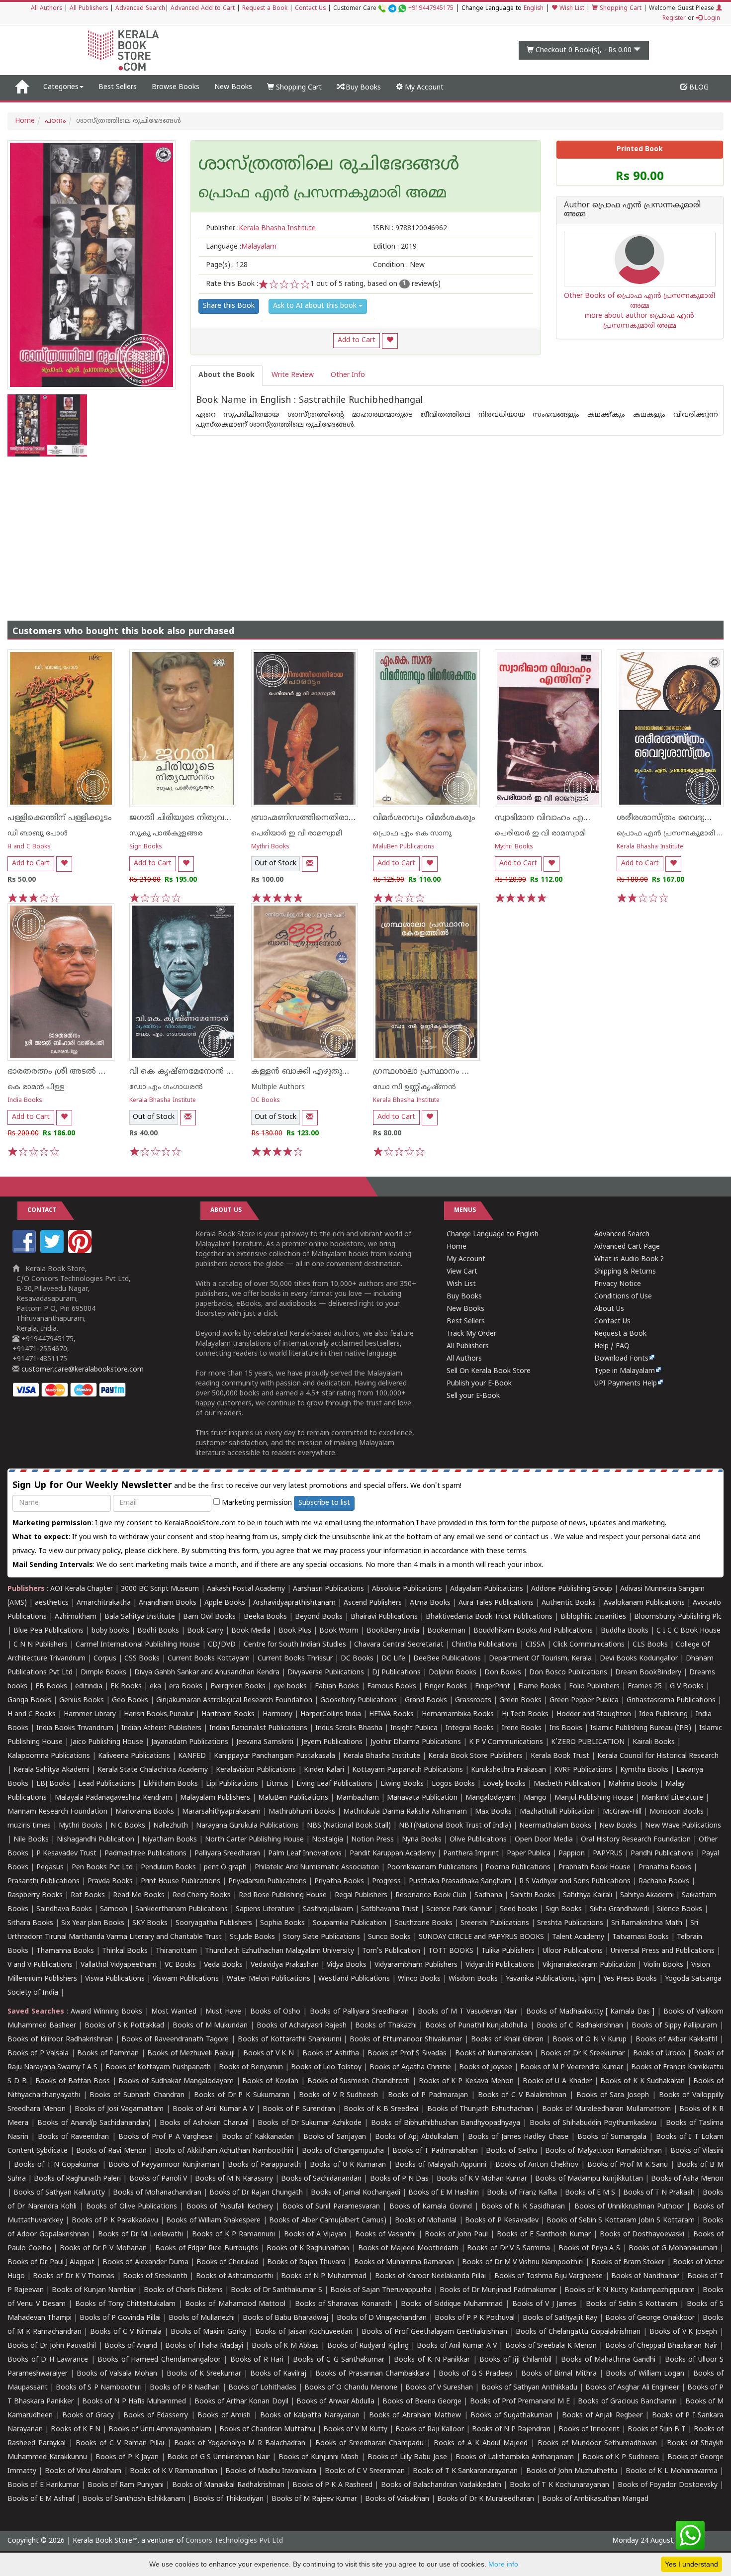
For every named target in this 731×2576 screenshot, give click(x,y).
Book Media (251, 1631)
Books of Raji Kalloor (430, 2430)
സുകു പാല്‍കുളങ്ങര (166, 834)
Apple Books (225, 1603)
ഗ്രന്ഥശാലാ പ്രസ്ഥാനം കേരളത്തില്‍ (443, 1072)
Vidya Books (347, 1965)
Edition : (395, 247)
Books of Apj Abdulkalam (417, 2137)
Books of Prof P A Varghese (165, 2137)
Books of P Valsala (38, 2054)
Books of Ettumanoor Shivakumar (406, 2040)
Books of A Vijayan (315, 2235)
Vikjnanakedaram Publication (589, 1965)
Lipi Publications (232, 1784)
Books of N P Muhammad (324, 2276)
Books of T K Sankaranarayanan (465, 2471)
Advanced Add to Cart (203, 9)
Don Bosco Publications (568, 1673)
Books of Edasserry (156, 2416)
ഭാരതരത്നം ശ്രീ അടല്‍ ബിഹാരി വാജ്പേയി (91, 1072)
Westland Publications (355, 1979)
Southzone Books (423, 1923)
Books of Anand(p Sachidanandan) (94, 2123)
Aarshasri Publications (328, 1589)
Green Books (520, 1701)
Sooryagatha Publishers (214, 1923)
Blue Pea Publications (48, 1631)
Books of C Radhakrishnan (580, 2026)
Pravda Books (110, 1882)
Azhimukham (76, 1617)
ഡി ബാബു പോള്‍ (38, 834)
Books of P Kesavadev (502, 2221)
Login (711, 19)
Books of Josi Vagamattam (119, 2109)
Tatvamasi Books (640, 1937)
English (534, 9)
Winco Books (419, 1979)
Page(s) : (227, 265)
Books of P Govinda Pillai (120, 2318)
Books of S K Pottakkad (124, 2026)
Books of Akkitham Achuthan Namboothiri (224, 2151)
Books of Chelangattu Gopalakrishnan (578, 2332)
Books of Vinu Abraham (83, 2471)
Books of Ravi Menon (111, 2151)
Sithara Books (30, 1923)
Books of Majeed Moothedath (408, 2249)
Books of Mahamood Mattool (235, 2304)
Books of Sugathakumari (511, 2416)
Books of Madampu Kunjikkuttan (589, 2179)
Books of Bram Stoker (628, 2262)
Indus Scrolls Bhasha (349, 1728)
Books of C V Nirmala (126, 2332)
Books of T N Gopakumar (57, 2165)
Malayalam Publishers (215, 1798)
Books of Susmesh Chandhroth (359, 2081)
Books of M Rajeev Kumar (314, 2499)
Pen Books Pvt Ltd (102, 1868)
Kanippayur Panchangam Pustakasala (274, 1756)
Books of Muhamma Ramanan (404, 2262)
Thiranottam (176, 1951)
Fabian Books (337, 1687)
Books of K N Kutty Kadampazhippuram (630, 2290)
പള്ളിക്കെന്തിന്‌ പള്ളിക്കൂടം (60, 818)
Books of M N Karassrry (234, 2179)
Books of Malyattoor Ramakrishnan (603, 2151)
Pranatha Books (665, 1868)
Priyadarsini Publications (267, 1882)
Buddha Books (625, 1631)
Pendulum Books (168, 1868)
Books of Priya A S (589, 2249)
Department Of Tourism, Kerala (540, 1659)
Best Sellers (118, 87)
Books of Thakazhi (386, 2026)
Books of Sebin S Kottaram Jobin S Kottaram (620, 2221)
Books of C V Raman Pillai (120, 2443)
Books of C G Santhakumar (339, 2360)
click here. (164, 1551)
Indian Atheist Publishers (161, 1728)
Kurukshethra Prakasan (508, 1770)
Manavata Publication (422, 1798)
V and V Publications (40, 1965)
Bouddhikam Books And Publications (533, 1631)
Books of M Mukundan (210, 2026)
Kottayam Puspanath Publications (408, 1770)
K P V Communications (506, 1742)
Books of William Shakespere (213, 2221)
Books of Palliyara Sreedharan (359, 2012)
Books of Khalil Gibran (507, 2040)
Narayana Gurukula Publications (247, 1826)
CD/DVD (222, 1645)
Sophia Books (282, 1923)
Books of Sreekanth (155, 2276)
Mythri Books (270, 847)
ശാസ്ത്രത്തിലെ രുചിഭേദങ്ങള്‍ (329, 166)
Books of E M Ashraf (41, 2499)
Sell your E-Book (473, 1396)
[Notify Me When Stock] (310, 864)
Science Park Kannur (459, 1909)
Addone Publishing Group (572, 1589)
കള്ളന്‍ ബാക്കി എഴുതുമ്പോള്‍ (310, 1072)
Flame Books (540, 1687)
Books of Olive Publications (132, 2207)
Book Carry (205, 1631)
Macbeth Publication (567, 1784)
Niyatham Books (170, 1840)
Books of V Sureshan (439, 2388)
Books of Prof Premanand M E (520, 2402)
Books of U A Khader (557, 2081)
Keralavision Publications (256, 1770)
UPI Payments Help (626, 1384)
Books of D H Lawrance (48, 2360)
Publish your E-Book (479, 1384)
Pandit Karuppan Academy (392, 1854)
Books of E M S (590, 2193)
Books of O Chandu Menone (351, 2388)
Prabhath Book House (594, 1868)
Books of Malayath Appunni (441, 2165)
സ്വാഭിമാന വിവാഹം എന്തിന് (549, 818)
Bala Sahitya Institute (140, 1617)
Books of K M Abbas (285, 2346)
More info (503, 2564)
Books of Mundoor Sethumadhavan (597, 2443)
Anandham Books (168, 1603)
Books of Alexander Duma (145, 2262)
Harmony (277, 1714)
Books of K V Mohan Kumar (482, 2179)
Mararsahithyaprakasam (221, 1812)
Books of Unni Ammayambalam (160, 2430)
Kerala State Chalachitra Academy (153, 1770)
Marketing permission (256, 1503)
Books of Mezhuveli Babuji (191, 2054)
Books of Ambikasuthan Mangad (595, 2499)
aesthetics (52, 1603)
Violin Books (663, 1965)
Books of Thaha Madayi (204, 2346)
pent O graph (225, 1868)
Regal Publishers (361, 1895)
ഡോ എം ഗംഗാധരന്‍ (166, 1087)
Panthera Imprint (471, 1854)
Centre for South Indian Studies (295, 1645)
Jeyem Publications (332, 1742)
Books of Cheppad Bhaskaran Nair (661, 2346)
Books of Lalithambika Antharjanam (515, 2457)
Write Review (293, 375)
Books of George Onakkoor (650, 2318)
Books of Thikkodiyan (228, 2499)
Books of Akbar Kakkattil (677, 2040)
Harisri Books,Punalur (159, 1714)
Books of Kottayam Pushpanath (158, 2068)
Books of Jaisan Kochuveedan (304, 2332)
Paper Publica (529, 1854)
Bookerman (446, 1631)
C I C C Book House (688, 1631)
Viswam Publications (186, 1979)
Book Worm (339, 1631)
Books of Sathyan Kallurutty (59, 2193)
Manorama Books (145, 1812)
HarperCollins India (331, 1714)
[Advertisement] (365, 531)
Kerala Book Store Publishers (475, 1756)
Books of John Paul (457, 2235)
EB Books (51, 1687)
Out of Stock (275, 864)
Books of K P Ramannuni (233, 2235)
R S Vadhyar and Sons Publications (575, 1882)
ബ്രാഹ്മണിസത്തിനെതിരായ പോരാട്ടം (322, 818)
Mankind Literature (672, 1798)
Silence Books (680, 1909)
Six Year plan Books (93, 1923)
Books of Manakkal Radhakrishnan (228, 2485)
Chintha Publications (485, 1645)
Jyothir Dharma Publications (416, 1742)
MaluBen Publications (404, 847)
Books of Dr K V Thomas (74, 2276)
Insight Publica (414, 1728)
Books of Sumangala (612, 2137)
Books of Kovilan (270, 2081)
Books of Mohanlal (426, 2221)
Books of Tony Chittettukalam (126, 2304)
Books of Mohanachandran (157, 2193)
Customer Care (393, 9)
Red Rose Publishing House (283, 1895)
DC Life (393, 1659)
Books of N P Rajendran (511, 2430)
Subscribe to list (324, 1503)
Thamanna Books (65, 1951)
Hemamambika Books (458, 1714)
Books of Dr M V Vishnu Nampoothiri (522, 2262)
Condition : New (399, 265)
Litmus (277, 1784)
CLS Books (650, 1645)
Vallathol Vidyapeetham (119, 1965)
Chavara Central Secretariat (399, 1645)
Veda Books (223, 1965)
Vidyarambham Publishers (416, 1965)
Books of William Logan (645, 2374)
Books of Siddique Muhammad (452, 2304)
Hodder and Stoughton (594, 1714)
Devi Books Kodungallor (639, 1659)
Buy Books (362, 88)
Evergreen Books (238, 1687)
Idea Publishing (663, 1714)
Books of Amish (224, 2416)
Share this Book (229, 306)
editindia (89, 1687)
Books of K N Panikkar (432, 2360)
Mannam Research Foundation (57, 1812)
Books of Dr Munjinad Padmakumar (498, 2290)
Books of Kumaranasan (494, 2054)
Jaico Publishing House (107, 1742)
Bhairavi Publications (384, 1617)
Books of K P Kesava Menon (466, 2081)
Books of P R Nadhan (185, 2388)
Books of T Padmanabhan (435, 2151)
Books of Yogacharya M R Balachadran (240, 2443)
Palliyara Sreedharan (227, 1854)
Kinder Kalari (324, 1770)
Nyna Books (422, 1840)
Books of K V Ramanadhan (174, 2471)
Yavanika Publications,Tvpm (550, 1979)
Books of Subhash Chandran (137, 2095)
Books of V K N (269, 2054)
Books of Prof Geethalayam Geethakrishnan (434, 2332)
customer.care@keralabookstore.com (82, 1370)
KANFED (192, 1756)
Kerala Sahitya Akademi (51, 1770)
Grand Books (426, 1701)
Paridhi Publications (662, 1854)
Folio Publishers (594, 1687)
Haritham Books (228, 1714)
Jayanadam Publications (190, 1742)
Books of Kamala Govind (431, 2207)
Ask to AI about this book (316, 306)
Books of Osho (275, 2012)
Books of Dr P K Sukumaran (242, 2095)
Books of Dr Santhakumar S (276, 2290)
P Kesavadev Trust (66, 1854)
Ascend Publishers (373, 1603)
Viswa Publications (115, 1979)
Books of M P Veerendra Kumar (572, 2068)
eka (155, 1687)
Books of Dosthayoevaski (642, 2235)
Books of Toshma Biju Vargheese (549, 2276)
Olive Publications (478, 1840)
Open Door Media (544, 1840)
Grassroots (473, 1701)
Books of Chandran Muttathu (267, 2430)
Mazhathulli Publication (557, 1812)
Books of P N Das (399, 2179)
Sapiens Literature (265, 1909)
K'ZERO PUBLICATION (588, 1742)
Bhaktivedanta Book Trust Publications (489, 1617)
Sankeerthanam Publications (182, 1909)
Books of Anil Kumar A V (213, 2109)
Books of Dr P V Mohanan (103, 2249)
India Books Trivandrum (75, 1728)
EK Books (126, 1687)
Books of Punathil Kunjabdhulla (476, 2026)
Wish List (571, 9)
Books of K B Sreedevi (381, 2109)
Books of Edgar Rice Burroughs (207, 2249)
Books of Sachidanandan (321, 2179)
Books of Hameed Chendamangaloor (159, 2360)
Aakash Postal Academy (247, 1589)
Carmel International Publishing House (138, 1645)
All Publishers (89, 9)
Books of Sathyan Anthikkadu (529, 2388)
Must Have (223, 2012)
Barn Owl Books (209, 1617)
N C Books (128, 1826)
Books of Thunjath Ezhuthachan (480, 2109)
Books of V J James (544, 2304)
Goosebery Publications (359, 1701)
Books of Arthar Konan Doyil (241, 2402)
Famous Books (392, 1687)
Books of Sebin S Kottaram (632, 2304)
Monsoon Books (677, 1812)
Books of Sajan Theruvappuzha (381, 2290)
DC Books (266, 1101)
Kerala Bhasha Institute (650, 847)
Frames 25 (645, 1687)
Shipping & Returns (625, 1272)
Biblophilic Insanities (593, 1617)
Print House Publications (181, 1882)
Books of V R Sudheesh (338, 2095)
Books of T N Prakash (659, 2193)
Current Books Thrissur (295, 1659)
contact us (532, 1537)
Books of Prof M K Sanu (628, 2165)
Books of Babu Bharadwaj (285, 2318)
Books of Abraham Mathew (415, 2416)
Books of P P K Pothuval (475, 2318)
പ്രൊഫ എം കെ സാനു (412, 834)
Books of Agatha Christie (410, 2068)
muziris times (29, 1826)
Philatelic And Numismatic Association (317, 1868)
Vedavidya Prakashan (285, 1965)
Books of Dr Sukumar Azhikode (310, 2123)
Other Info (348, 375)
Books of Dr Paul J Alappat (51, 2262)
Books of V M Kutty (355, 2430)
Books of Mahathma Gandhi (608, 2360)
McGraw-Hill (622, 1812)
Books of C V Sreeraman (365, 2471)
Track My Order (471, 1334)
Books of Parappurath (264, 2165)
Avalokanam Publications (644, 1603)
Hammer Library (90, 1714)
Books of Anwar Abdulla (335, 2402)
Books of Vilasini (697, 2151)
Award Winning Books (106, 2012)
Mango (535, 1798)
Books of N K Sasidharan (523, 2207)
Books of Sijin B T (657, 2430)
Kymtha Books (644, 1770)
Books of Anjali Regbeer (602, 2416)
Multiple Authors (278, 1087)
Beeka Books (265, 1617)
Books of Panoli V (158, 2179)
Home (25, 121)
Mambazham (358, 1798)
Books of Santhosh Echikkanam (134, 2499)
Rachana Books (664, 1882)
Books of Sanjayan (335, 2137)
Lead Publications (107, 1784)
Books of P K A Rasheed (332, 2485)
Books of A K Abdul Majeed (481, 2443)
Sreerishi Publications (495, 1923)
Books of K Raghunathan (308, 2249)
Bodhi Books (158, 1631)
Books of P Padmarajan (428, 2095)
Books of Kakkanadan (258, 2137)
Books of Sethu (511, 2151)
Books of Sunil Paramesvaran (331, 2207)
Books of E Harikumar (43, 2485)
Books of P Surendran (299, 2109)
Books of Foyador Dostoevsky (668, 2485)
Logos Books (453, 1784)
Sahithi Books (533, 1895)
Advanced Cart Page (627, 1247)
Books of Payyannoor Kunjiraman (164, 2165)
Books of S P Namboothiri (98, 2388)
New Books (233, 87)
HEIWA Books (391, 1714)
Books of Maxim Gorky (209, 2332)
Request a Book (265, 9)
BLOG (698, 88)
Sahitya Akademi (647, 1895)
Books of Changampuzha (343, 2151)
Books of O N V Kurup (589, 2040)
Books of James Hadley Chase (518, 2137)
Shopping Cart (620, 9)
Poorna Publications (518, 1868)
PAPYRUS (608, 1854)
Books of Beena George (422, 2402)
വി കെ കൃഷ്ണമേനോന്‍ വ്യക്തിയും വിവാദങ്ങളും (225, 1072)
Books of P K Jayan (127, 2457)
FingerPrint (493, 1687)
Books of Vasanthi (385, 2235)
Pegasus (50, 1868)
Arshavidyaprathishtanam (294, 1603)
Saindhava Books (64, 1909)
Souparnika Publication (350, 1923)
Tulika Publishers (508, 1951)
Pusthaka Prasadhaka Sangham (460, 1882)
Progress (386, 1882)
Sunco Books (389, 1937)
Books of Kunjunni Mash (319, 2457)
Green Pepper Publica (584, 1701)
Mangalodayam (491, 1798)
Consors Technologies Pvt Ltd (234, 2541)
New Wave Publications (683, 1826)
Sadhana (488, 1895)
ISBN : (410, 229)
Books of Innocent (589, 2430)
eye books (290, 1687)
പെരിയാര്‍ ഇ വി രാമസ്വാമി (297, 834)
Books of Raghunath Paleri (77, 2179)
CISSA (535, 1645)
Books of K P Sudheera (620, 2457)
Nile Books (31, 1840)
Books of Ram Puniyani (126, 2485)
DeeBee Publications (447, 1659)
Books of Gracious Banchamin (627, 2402)
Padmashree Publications (145, 1854)
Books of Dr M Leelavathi (141, 2235)
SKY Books (150, 1923)
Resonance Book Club (431, 1895)
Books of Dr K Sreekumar (583, 2054)
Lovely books (504, 1784)
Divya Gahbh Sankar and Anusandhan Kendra (207, 1673)
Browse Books (176, 87)
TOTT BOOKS (451, 1951)
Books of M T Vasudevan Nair (467, 2012)
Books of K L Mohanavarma (672, 2471)
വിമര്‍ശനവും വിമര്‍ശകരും (424, 818)
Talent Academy (578, 1937)
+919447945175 (431, 9)
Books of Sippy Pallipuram (674, 2026)
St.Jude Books (252, 1937)
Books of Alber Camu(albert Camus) (328, 2221)
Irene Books (522, 1728)
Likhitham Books (171, 1784)
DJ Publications (396, 1673)
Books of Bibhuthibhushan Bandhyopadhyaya (446, 2123)
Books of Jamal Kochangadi (356, 2193)
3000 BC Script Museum (160, 1589)
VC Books (180, 1965)
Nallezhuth (171, 1826)
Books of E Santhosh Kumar (544, 2235)
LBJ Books (53, 1784)
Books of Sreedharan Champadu (369, 2443)
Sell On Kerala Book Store (489, 1371)
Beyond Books (319, 1617)
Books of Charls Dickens (183, 2290)
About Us (609, 1309)
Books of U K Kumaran (348, 2165)
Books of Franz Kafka (522, 2193)
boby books (110, 1631)
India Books (25, 1101)
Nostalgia (327, 1840)
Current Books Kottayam (209, 1659)
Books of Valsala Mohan (117, 2374)
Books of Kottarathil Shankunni (289, 2040)
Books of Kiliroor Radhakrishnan (60, 2040)
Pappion (572, 1854)
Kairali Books (654, 1742)
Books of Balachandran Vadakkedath (441, 2485)
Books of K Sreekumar (204, 2374)
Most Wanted (174, 2012)
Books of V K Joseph (683, 2332)
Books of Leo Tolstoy (326, 2068)
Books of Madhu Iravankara (271, 2471)
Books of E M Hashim (444, 2193)
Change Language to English (493, 1235)
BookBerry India (393, 1631)
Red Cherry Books (202, 1895)
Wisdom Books (473, 1979)
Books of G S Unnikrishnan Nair (218, 2457)
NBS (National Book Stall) (349, 1826)
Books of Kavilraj (278, 2374)
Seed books (519, 1909)
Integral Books (470, 1728)
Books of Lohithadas (262, 2388)
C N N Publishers (41, 1645)
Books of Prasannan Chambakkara (372, 2374)
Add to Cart (357, 340)
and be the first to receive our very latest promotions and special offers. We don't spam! (237, 1486)
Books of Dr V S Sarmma (508, 2249)
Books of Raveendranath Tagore (175, 2040)
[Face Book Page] (25, 1251)
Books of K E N (76, 2430)
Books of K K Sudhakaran (642, 2081)
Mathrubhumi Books (302, 1812)
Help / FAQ (612, 1346)
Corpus (105, 1659)
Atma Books (430, 1603)
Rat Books (88, 1895)
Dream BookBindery (648, 1673)
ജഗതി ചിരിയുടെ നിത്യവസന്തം (189, 818)
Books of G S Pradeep (475, 2374)
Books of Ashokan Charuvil (204, 2123)
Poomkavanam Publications (432, 1868)
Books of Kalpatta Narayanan (310, 2416)
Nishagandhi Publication (95, 1840)
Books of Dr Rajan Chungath (256, 2193)
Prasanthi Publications (44, 1882)
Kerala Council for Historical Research (658, 1756)
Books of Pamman (108, 2054)
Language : (241, 247)
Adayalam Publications (487, 1589)
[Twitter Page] (53, 1251)
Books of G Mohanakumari (673, 2249)
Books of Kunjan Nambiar (94, 2290)
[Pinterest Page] (81, 1251)
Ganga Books (29, 1701)
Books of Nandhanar (645, 2276)
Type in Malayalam (625, 1371)
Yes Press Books (630, 1979)
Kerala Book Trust (560, 1756)
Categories (61, 87)
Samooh (114, 1909)
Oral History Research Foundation (636, 1840)
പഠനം (55, 121)
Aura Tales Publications (496, 1603)
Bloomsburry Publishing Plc (678, 1617)
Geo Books (130, 1701)
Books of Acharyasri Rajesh (302, 2026)
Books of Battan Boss (72, 2081)
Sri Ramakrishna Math (647, 1923)
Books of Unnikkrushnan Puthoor (629, 2207)
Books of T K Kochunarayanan (559, 2485)
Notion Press (372, 1840)
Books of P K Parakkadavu (115, 2221)
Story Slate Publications (321, 1937)
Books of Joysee (486, 2068)
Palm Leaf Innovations (305, 1854)
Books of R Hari (257, 2360)
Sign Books (146, 847)
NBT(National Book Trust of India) (455, 1826)
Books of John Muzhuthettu (572, 2471)
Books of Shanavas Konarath (343, 2304)
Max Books (493, 1812)
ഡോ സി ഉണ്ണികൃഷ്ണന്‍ (414, 1087)
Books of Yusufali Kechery (230, 2207)
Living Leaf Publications (334, 1784)
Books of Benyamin (251, 2068)
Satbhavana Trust (390, 1909)
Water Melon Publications (269, 1979)
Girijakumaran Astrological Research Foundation (234, 1701)
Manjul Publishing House (594, 1798)
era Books (186, 1687)
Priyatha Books (339, 1882)
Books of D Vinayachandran (382, 2318)
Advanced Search (140, 9)
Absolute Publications (407, 1589)
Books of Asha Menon (687, 2179)
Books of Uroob (659, 2054)
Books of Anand (131, 2346)
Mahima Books (633, 1784)
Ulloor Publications (573, 1951)
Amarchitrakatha (104, 1603)
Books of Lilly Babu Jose (407, 2457)
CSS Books (142, 1659)
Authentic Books (569, 1603)
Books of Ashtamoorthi (234, 2276)
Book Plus (295, 1631)
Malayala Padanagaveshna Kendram (113, 1798)
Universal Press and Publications (663, 1951)
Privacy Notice (618, 1284)
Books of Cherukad (228, 2262)
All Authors (46, 9)
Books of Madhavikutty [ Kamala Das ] (590, 2012)
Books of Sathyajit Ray (560, 2318)
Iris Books (566, 1728)
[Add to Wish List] (390, 341)
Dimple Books (103, 1673)
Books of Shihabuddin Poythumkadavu (593, 2123)
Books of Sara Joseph (613, 2095)
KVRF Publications (583, 1770)
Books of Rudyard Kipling (368, 2346)
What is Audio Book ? (629, 1259)
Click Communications (589, 1645)
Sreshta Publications (570, 1923)
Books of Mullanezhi (202, 2318)
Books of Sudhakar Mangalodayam (176, 2081)
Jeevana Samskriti (265, 1742)
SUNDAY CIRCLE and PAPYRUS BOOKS (481, 1937)
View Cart (462, 1272)
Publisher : (261, 229)
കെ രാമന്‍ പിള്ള (36, 1087)
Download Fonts (621, 1359)
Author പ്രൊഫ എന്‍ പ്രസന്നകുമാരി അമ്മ (632, 210)
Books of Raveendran (74, 2137)
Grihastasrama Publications (671, 1701)
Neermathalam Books (555, 1826)
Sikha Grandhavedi (619, 1909)
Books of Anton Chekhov (537, 2165)
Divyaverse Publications (326, 1673)
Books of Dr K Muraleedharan (486, 2499)
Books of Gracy (88, 2416)
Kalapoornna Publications (49, 1756)
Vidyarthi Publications (500, 1965)
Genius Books (82, 1701)
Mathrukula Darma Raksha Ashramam (405, 1812)
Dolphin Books (453, 1673)
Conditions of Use (623, 1297)
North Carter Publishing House (254, 1840)
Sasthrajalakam (328, 1909)
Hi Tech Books (525, 1714)
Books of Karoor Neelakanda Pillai (431, 2276)
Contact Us (310, 9)
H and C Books (29, 847)
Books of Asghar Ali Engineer (632, 2388)
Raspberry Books (35, 1895)
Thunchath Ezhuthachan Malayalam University (279, 1951)
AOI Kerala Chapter (82, 1589)
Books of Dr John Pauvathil (52, 2346)
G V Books (687, 1687)
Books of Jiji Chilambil (515, 2360)
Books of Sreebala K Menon (551, 2346)
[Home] (22, 88)
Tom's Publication (391, 1951)
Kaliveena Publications (134, 1756)
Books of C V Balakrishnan (522, 2095)
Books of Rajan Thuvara (307, 2262)
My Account (423, 88)
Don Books (503, 1673)
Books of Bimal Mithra (559, 2374)
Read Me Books (139, 1895)
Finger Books (446, 1687)
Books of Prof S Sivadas (407, 2054)
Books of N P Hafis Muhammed (134, 2402)
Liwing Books (402, 1784)
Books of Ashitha (331, 2054)
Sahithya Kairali (588, 1895)
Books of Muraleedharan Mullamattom (606, 2109)
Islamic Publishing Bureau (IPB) (641, 1728)
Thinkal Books (125, 1951)
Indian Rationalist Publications (258, 1728)
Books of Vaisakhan (397, 2499)
